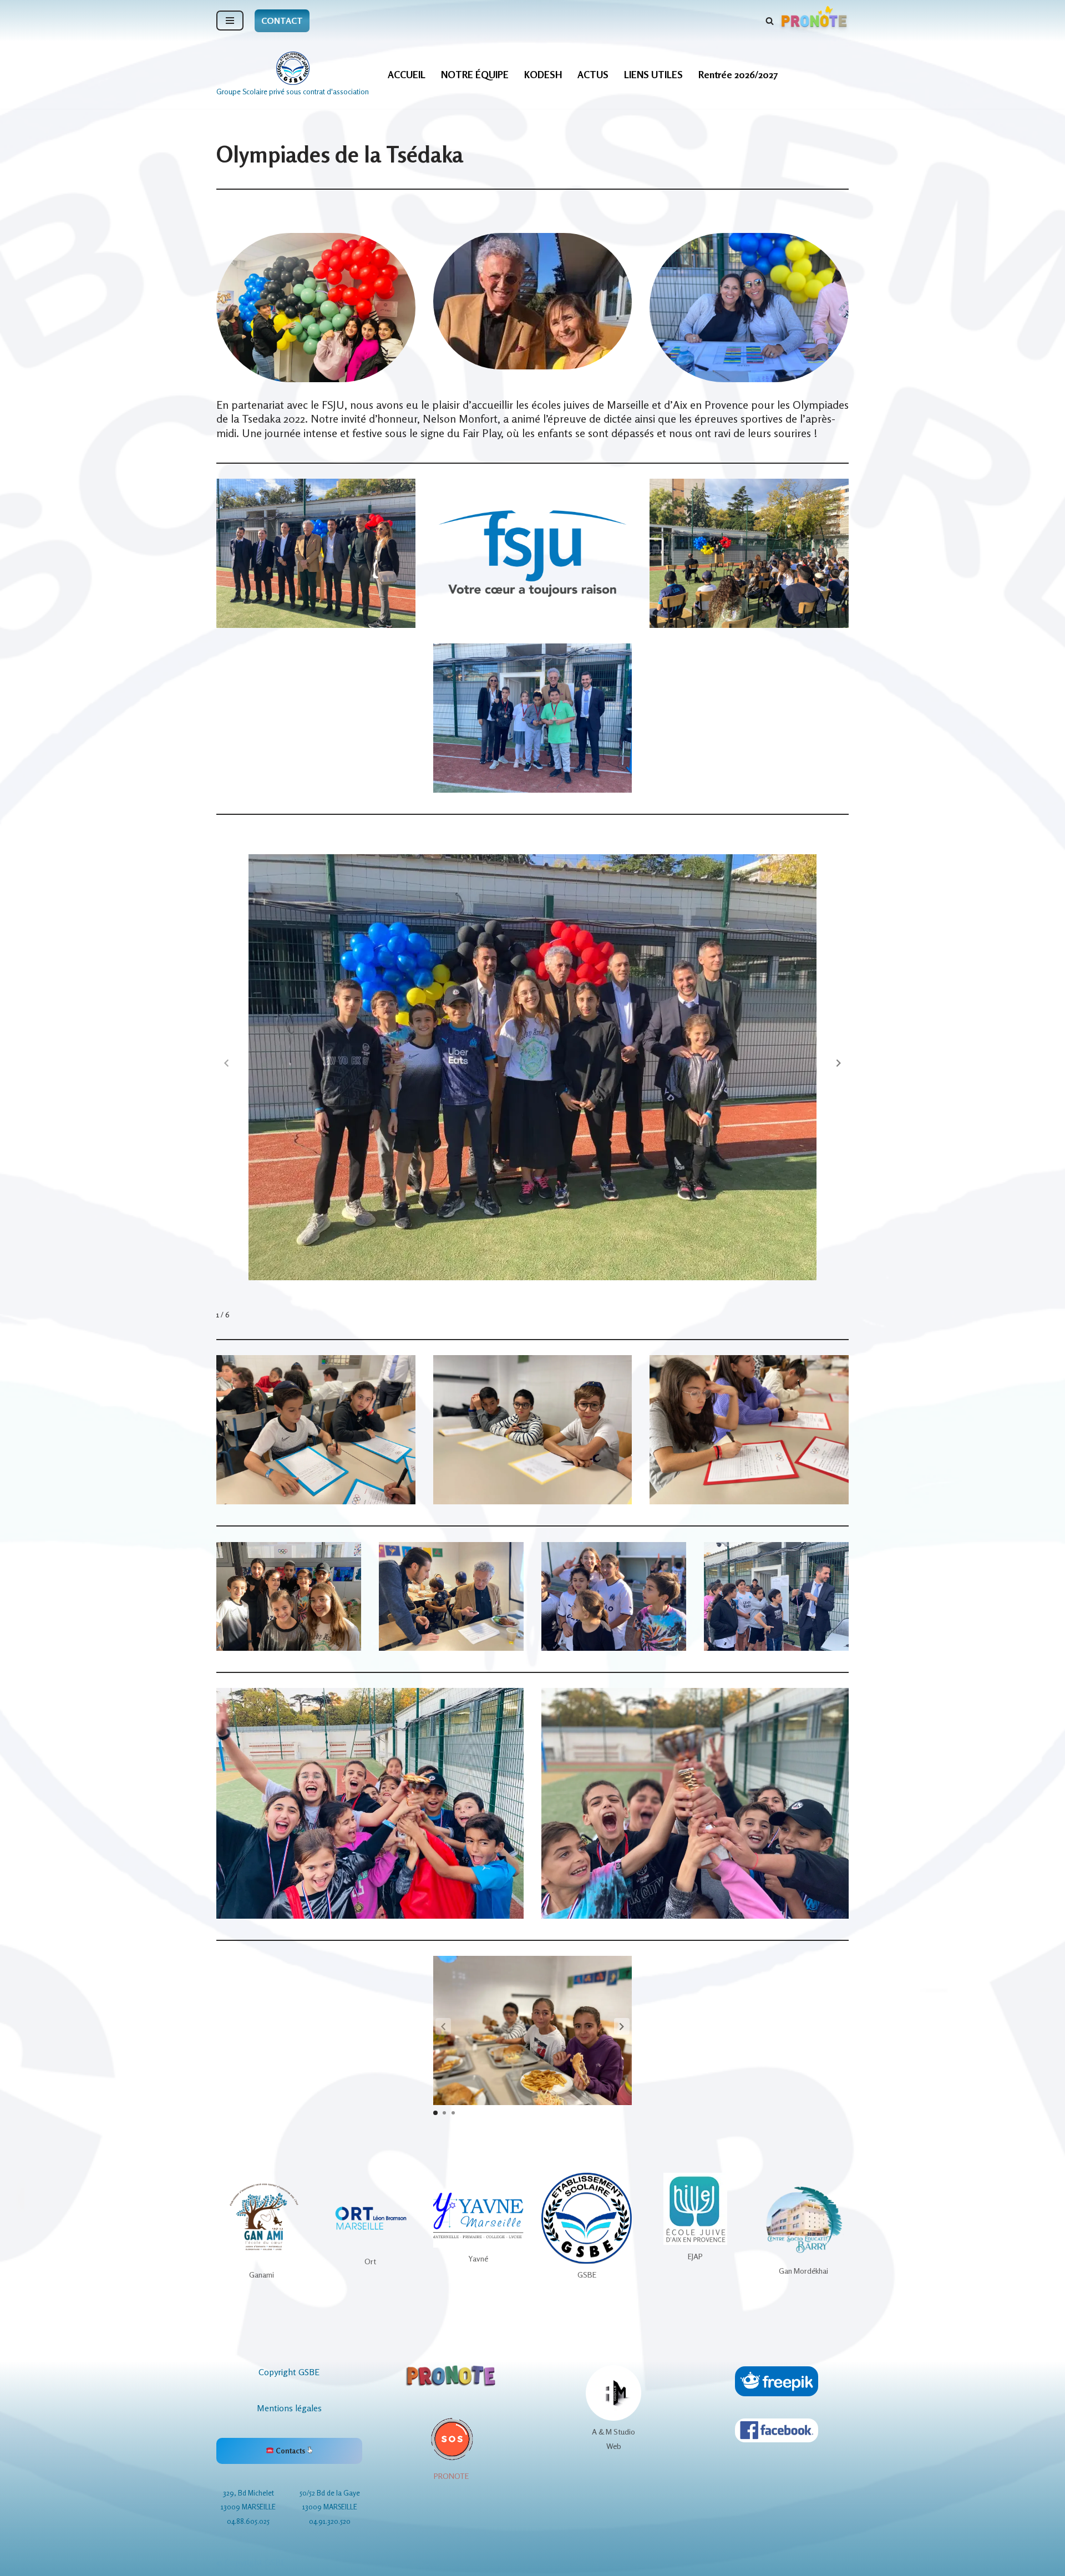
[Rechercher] (770, 21)
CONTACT (282, 21)
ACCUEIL (407, 75)
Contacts (290, 2451)
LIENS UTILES (653, 75)
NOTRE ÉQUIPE (475, 75)
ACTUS (593, 75)
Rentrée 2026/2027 (738, 75)
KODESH (543, 75)
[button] (839, 1063)
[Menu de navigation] (230, 21)
